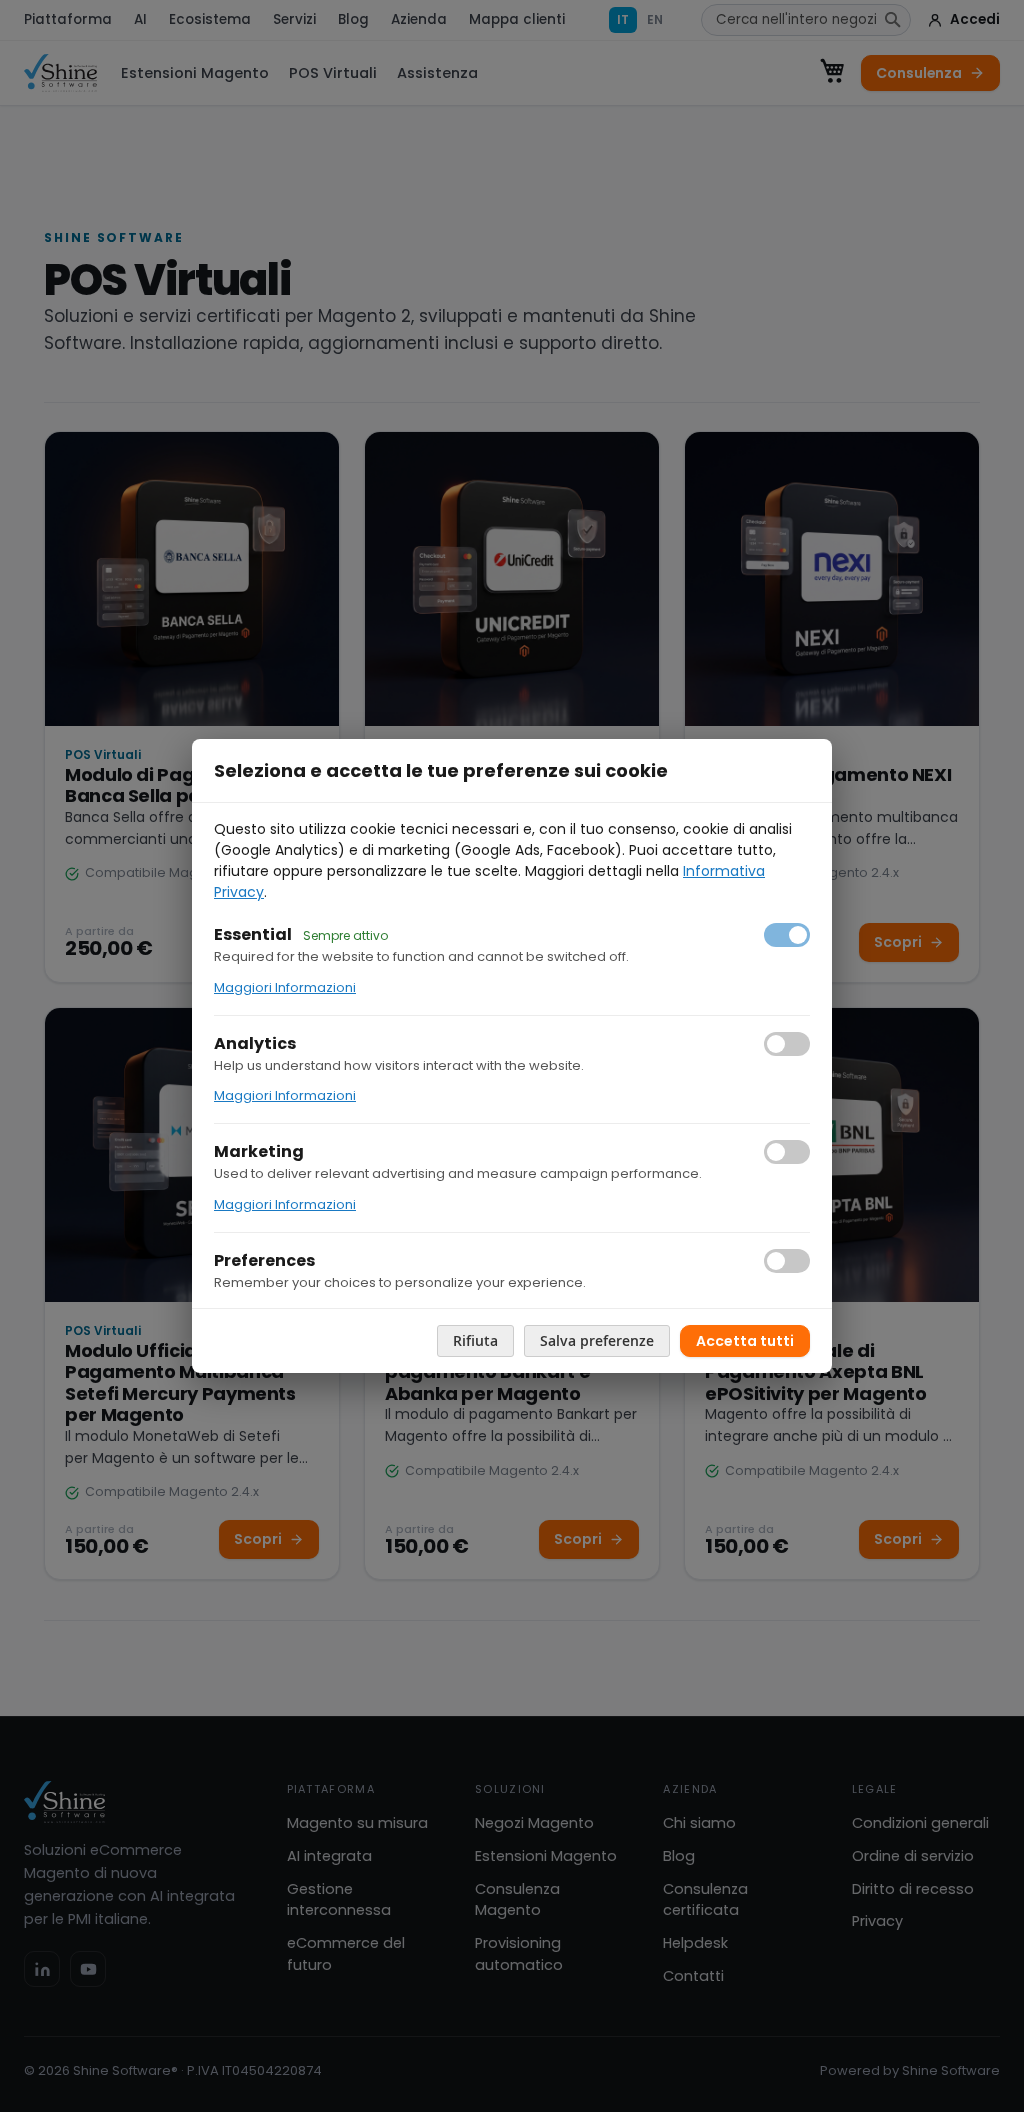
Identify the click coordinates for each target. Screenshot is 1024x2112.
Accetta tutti (745, 1341)
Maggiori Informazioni (285, 987)
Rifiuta (475, 1340)
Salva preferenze (597, 1340)
